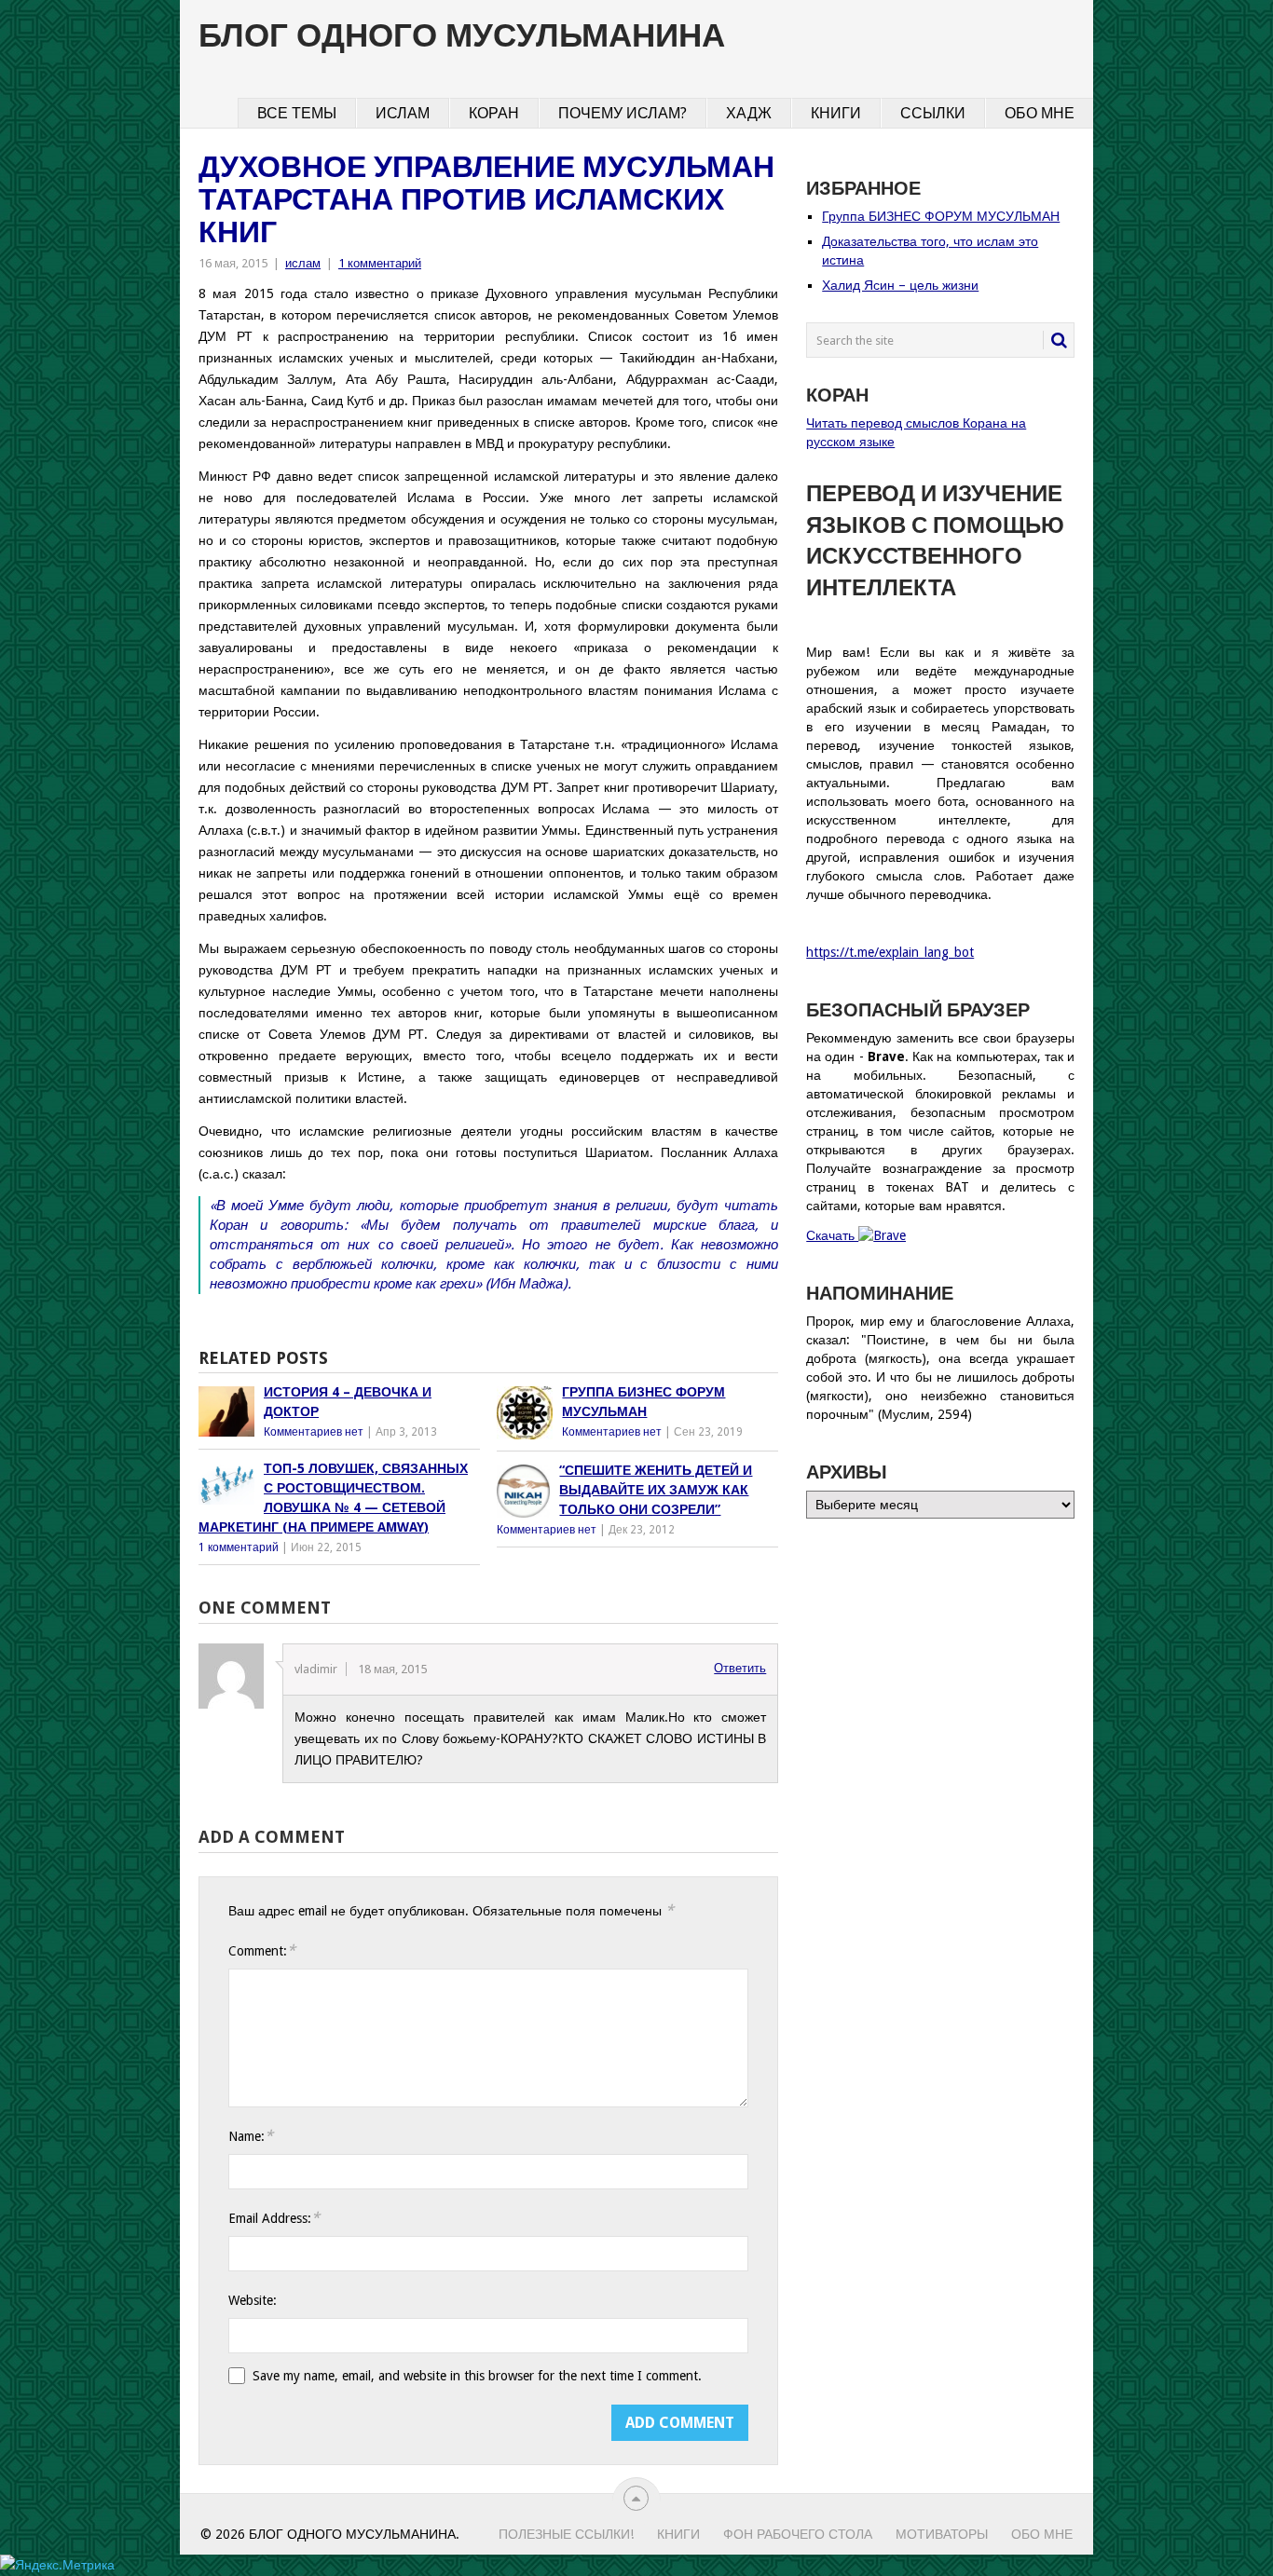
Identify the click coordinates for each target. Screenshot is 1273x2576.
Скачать (832, 1235)
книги (836, 113)
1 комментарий (380, 263)
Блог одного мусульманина (462, 35)
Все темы (297, 113)
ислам (403, 113)
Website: (253, 2300)
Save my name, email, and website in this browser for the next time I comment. (477, 2376)
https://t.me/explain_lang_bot (890, 952)
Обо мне (1040, 113)
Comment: (262, 1950)
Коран (494, 113)
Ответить (740, 1668)
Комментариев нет (314, 1432)
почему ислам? (623, 113)
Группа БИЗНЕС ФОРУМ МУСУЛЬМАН (941, 216)
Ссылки (933, 113)
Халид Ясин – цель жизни (900, 285)
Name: (251, 2136)
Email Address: (274, 2218)
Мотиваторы (942, 2534)
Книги (678, 2534)
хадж (749, 113)
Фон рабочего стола (798, 2534)
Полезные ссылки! (566, 2534)
